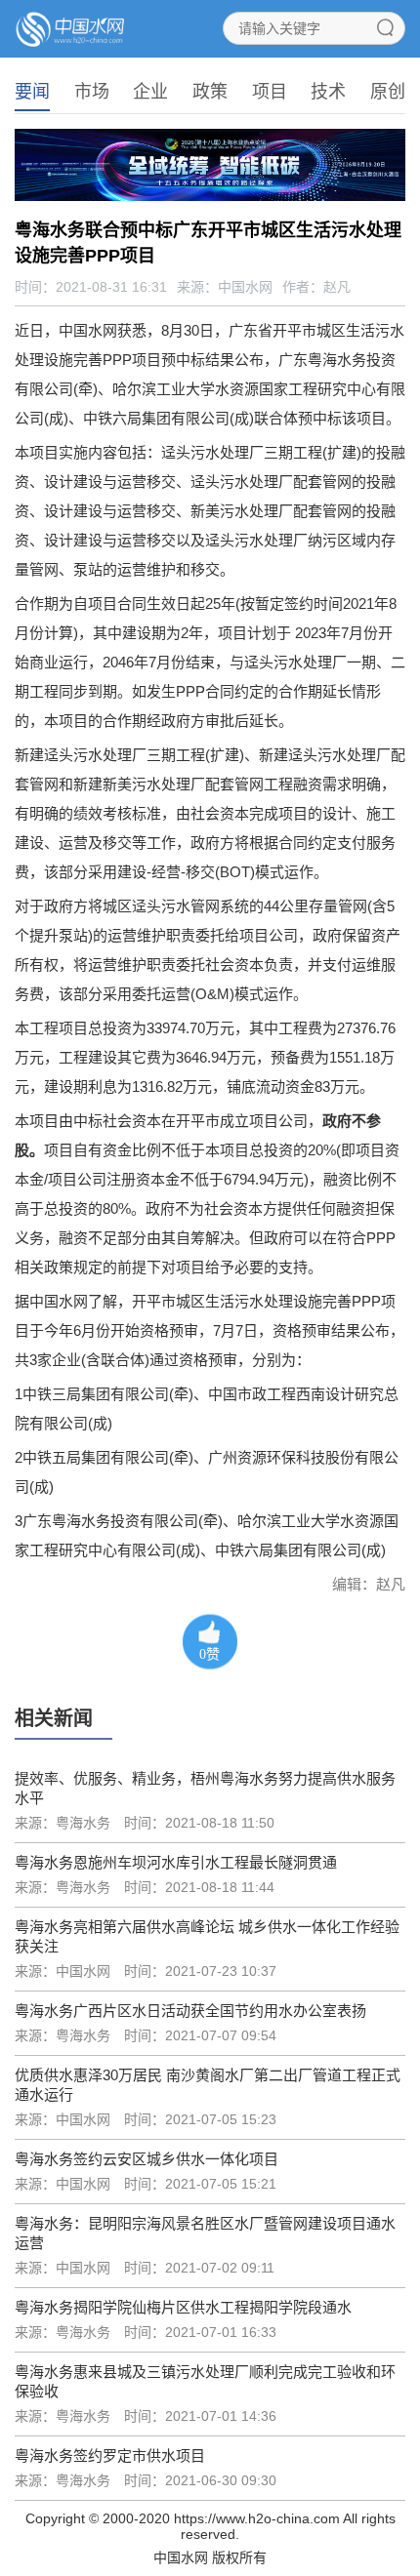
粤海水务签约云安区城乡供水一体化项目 (147, 2159)
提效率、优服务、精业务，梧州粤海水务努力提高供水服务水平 (205, 1788)
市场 (92, 92)
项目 (270, 92)
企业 (150, 92)
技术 (328, 92)
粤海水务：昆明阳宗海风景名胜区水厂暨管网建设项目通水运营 (205, 2233)
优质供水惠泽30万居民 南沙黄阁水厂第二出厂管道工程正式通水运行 (208, 2085)
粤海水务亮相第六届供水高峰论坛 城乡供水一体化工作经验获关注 (207, 1936)
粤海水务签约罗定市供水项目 (110, 2455)
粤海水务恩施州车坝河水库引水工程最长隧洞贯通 (176, 1862)
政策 (210, 92)
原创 (388, 92)
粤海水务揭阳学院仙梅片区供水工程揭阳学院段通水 (183, 2307)
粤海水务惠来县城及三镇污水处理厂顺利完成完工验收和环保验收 (205, 2381)
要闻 (32, 92)
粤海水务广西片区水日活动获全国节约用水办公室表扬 (190, 2011)
